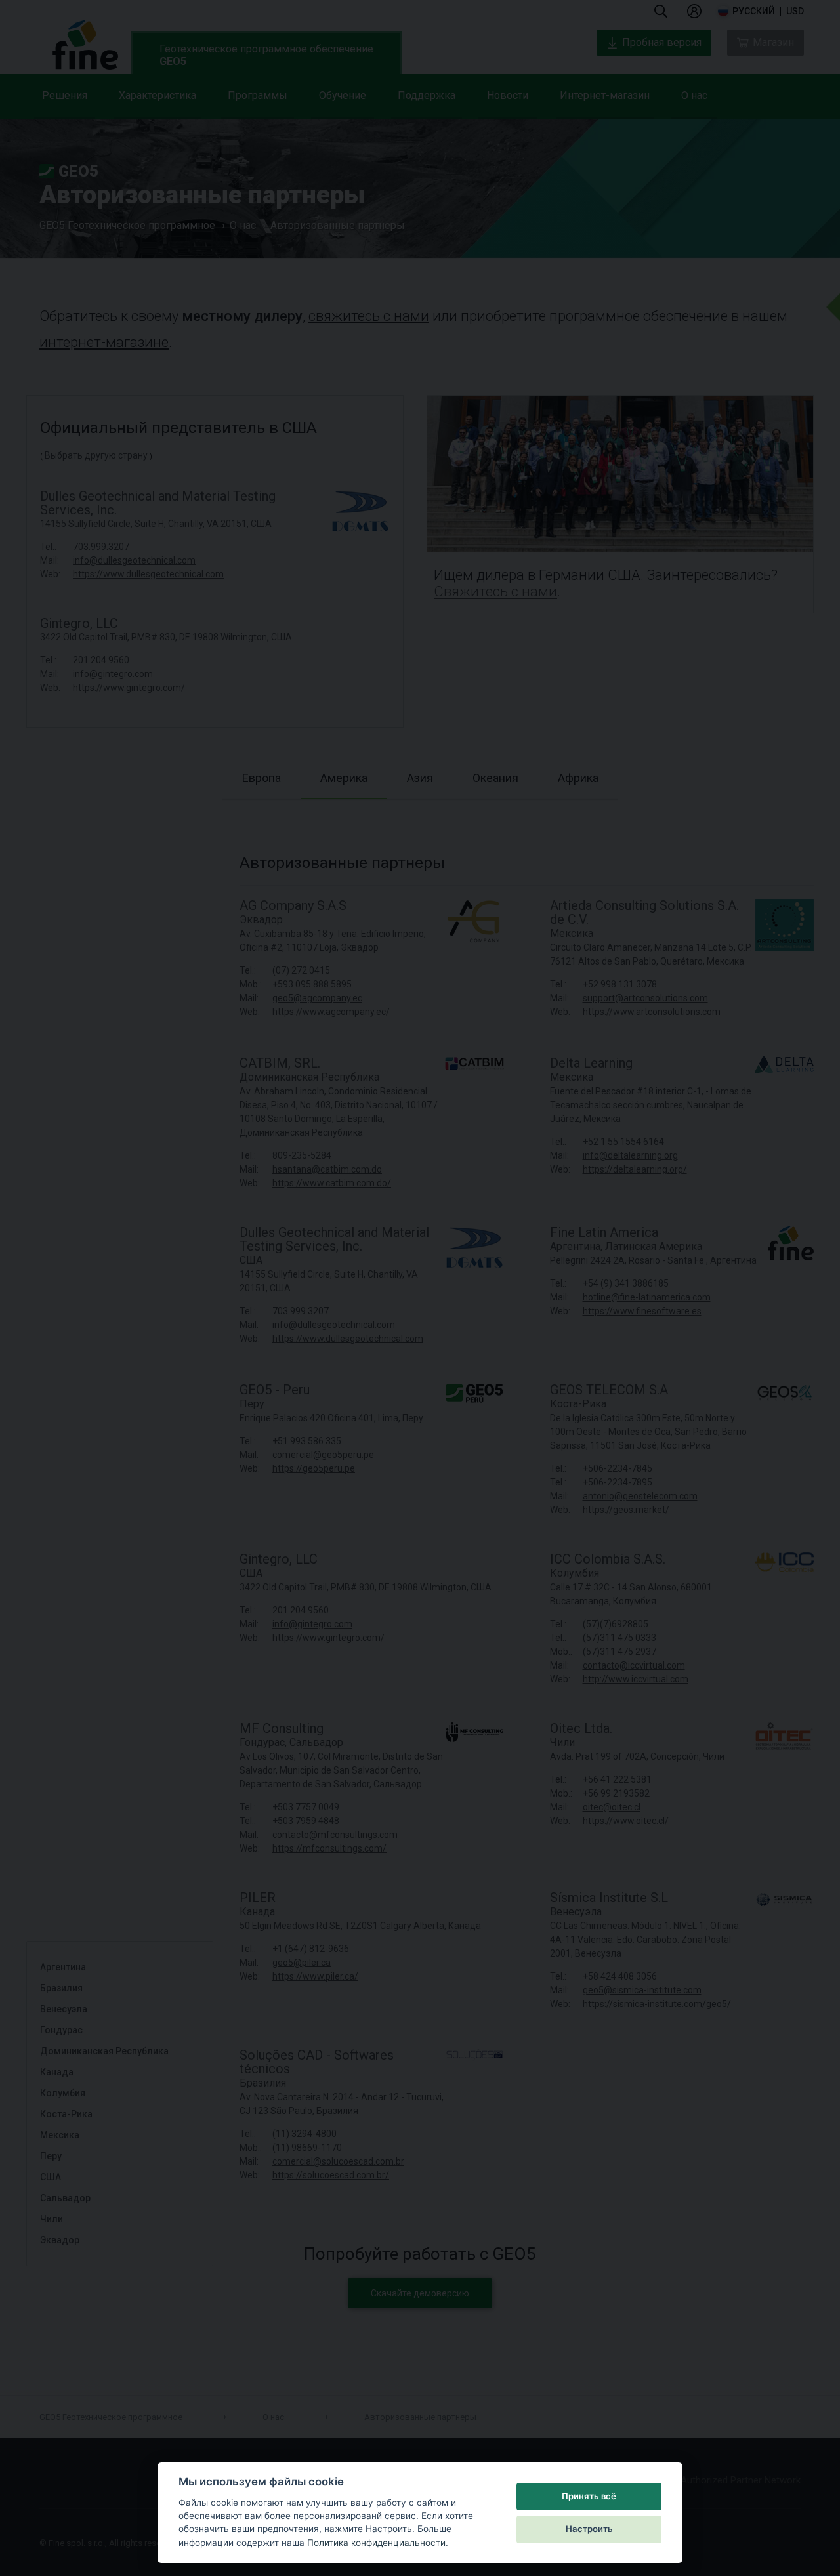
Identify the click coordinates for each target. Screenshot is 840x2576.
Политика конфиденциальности (376, 2543)
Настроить (589, 2529)
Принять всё (589, 2496)
